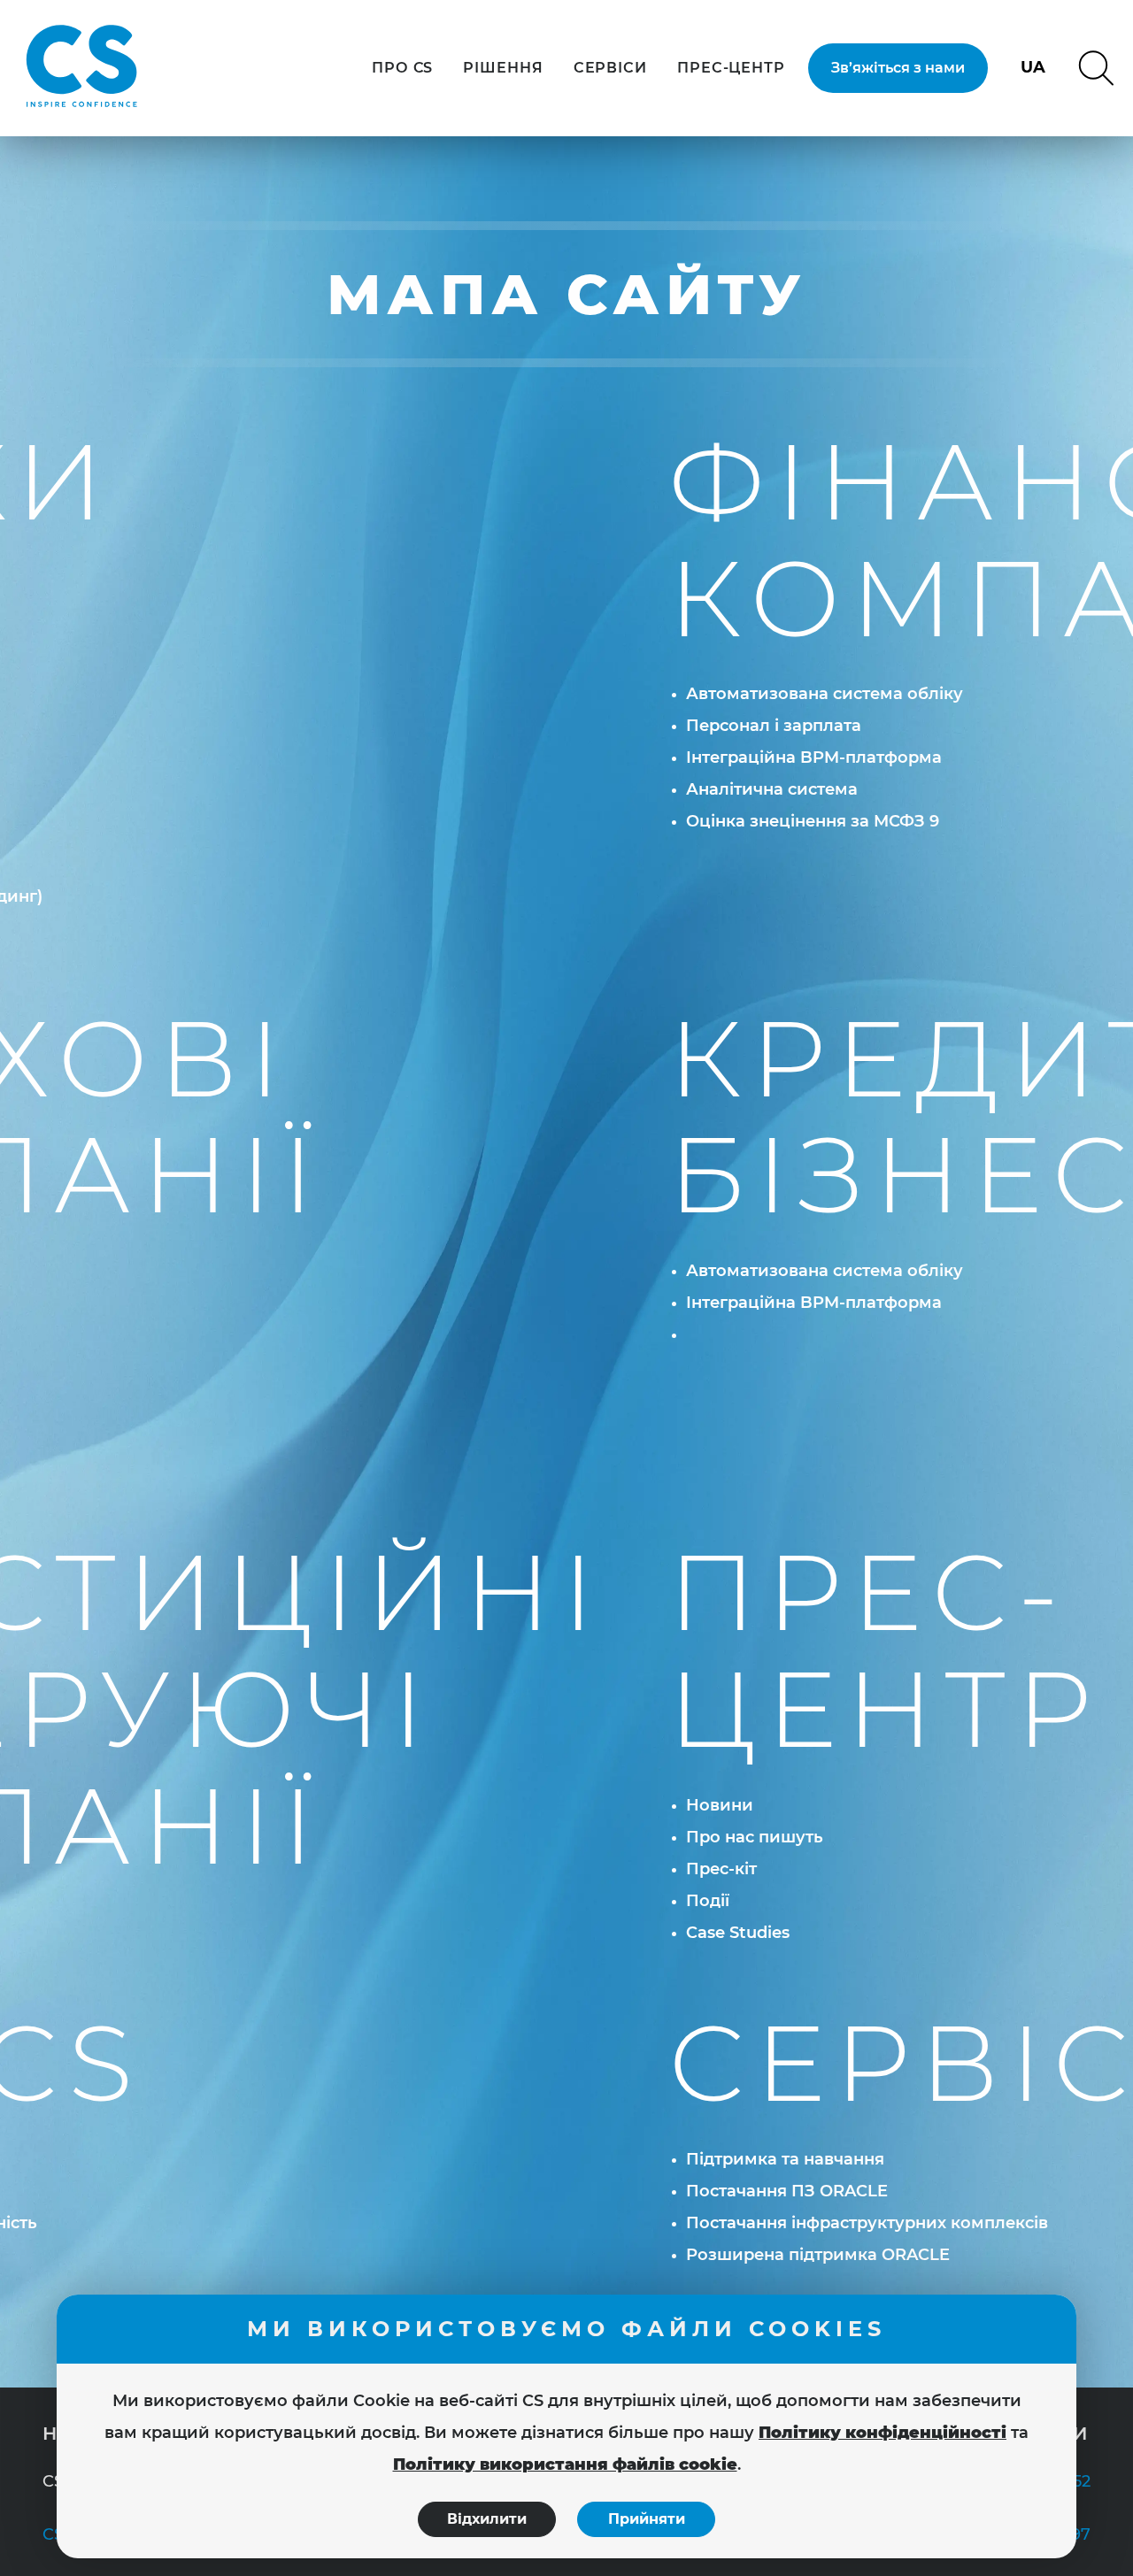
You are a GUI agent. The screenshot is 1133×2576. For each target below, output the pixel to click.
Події (708, 1901)
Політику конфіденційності (883, 2433)
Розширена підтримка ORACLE (818, 2255)
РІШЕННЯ (503, 68)
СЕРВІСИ (610, 68)
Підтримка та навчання (785, 2159)
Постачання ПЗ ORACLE (787, 2191)
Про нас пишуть (755, 1837)
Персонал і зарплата (774, 726)
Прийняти (647, 2519)
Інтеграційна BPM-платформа (814, 757)
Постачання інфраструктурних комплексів (867, 2223)
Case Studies (738, 1933)
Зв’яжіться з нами (898, 68)
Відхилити (487, 2519)
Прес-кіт (721, 1869)
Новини (720, 1805)
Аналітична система (772, 789)
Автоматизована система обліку (825, 694)
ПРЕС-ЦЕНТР (731, 68)
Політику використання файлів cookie (565, 2465)
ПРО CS (402, 68)
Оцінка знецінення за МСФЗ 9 (813, 821)
